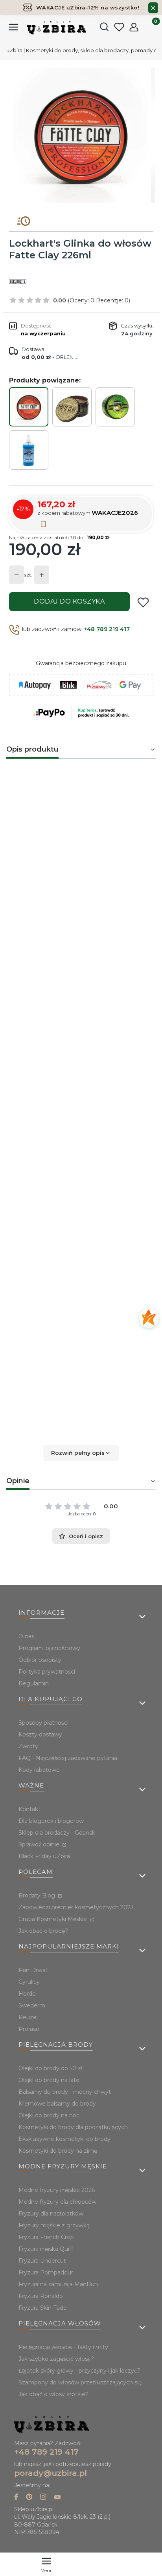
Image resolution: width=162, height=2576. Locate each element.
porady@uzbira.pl (51, 2473)
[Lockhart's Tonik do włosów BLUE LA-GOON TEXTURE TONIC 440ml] (29, 450)
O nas (26, 1636)
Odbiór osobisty (40, 1660)
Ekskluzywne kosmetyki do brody (64, 2139)
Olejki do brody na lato (49, 2080)
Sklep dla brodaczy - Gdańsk (57, 1833)
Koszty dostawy (40, 1734)
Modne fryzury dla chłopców (57, 2202)
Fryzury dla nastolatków (51, 2214)
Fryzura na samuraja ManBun (58, 2284)
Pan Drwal (33, 1970)
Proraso (29, 2029)
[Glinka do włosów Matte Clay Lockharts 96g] (72, 407)
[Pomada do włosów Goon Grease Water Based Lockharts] (115, 407)
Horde (27, 1994)
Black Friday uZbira (44, 1856)
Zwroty (28, 1746)
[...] (81, 135)
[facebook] (16, 2498)
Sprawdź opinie (40, 1844)
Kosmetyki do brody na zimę (58, 2151)
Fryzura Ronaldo (41, 2296)
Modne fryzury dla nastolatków (54, 1080)
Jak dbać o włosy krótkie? (53, 2394)
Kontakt (29, 1809)
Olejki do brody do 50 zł (51, 2068)
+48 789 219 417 (107, 629)
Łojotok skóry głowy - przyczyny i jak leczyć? (79, 2371)
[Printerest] (29, 2498)
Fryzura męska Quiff (46, 2249)
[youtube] (57, 2498)
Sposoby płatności (43, 1723)
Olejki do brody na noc (49, 2115)
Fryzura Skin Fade (43, 2308)
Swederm (32, 2005)
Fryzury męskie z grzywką (54, 2225)
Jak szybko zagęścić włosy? (56, 2359)
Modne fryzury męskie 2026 (57, 2190)
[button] (81, 1453)
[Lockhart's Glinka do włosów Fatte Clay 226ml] (29, 407)
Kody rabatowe (39, 1770)
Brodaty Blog (38, 1895)
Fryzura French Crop (46, 2237)
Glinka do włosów (36, 817)
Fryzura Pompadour (46, 2272)
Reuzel (28, 2017)
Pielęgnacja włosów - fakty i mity (63, 2347)
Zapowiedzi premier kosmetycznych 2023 (76, 1907)
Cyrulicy (29, 1982)
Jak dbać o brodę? (43, 1931)
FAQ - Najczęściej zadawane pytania (68, 1758)
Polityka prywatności (47, 1672)
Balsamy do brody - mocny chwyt (65, 2092)
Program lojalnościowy (49, 1648)
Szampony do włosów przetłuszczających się (80, 2382)
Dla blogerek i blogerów (51, 1821)
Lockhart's (125, 1319)
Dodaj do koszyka (69, 601)
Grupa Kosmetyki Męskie (53, 1919)
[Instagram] (43, 2498)
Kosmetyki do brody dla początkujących (73, 2127)
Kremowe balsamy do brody (57, 2104)
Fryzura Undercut (42, 2261)
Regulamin (34, 1683)
